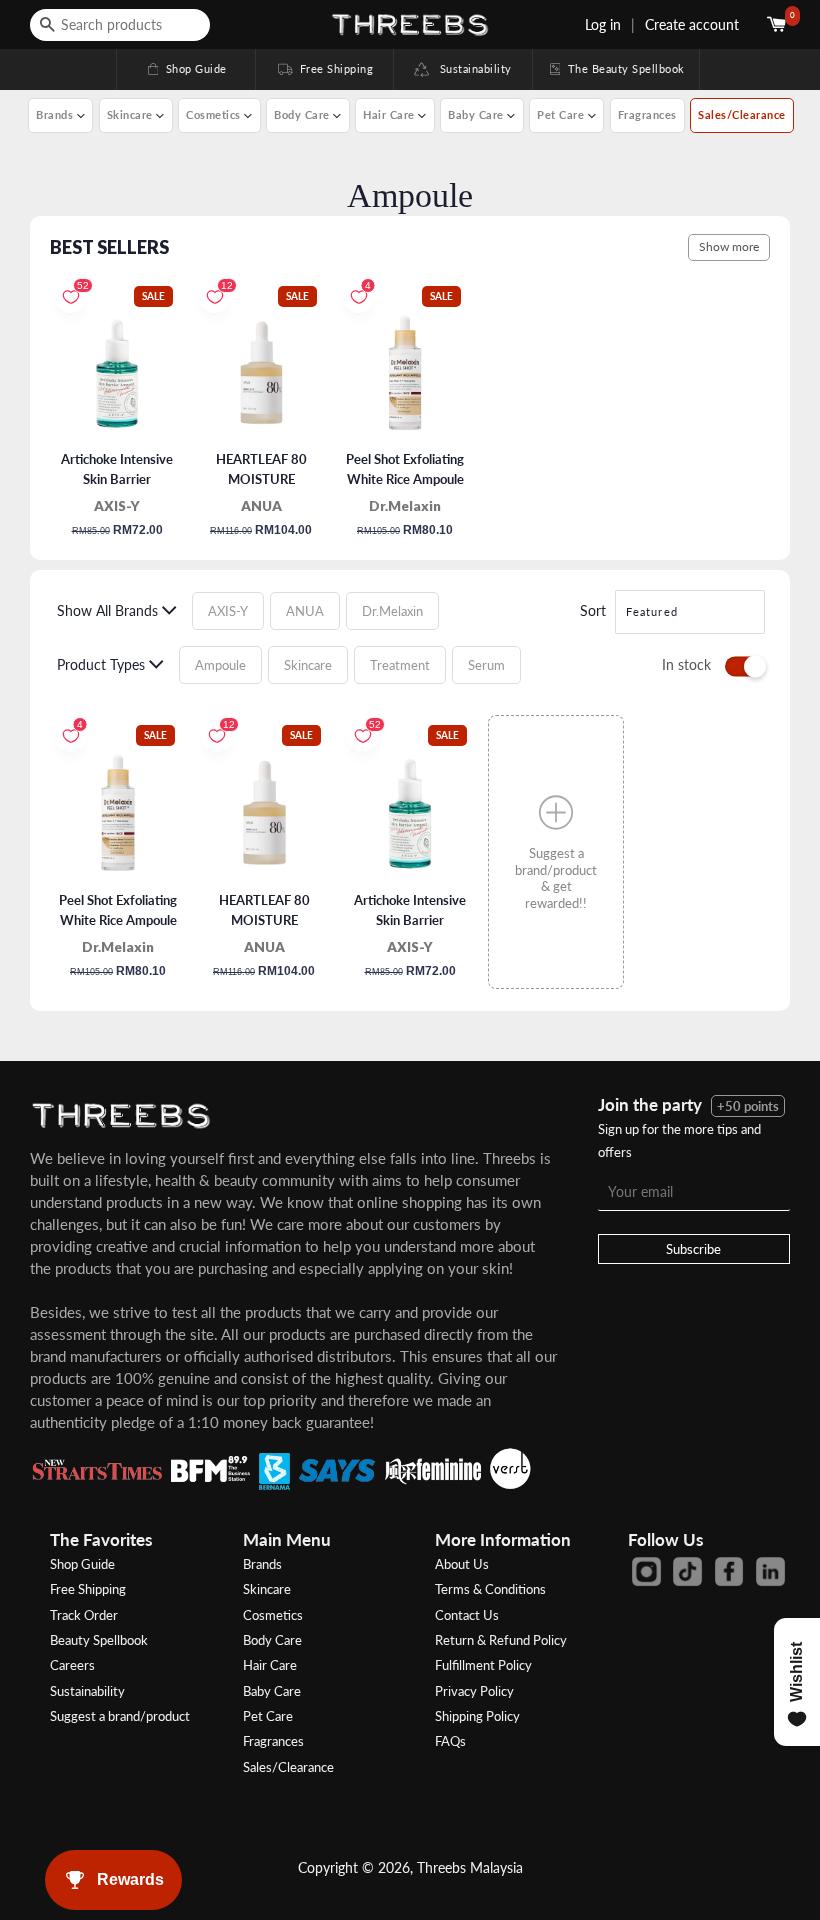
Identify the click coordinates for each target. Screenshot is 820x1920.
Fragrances (647, 114)
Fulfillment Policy (483, 1665)
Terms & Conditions (490, 1589)
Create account (692, 24)
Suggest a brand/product (120, 1716)
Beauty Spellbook (99, 1640)
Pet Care (268, 1716)
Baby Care (272, 1691)
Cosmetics (273, 1615)
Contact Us (467, 1615)
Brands (262, 1564)
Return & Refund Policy (501, 1640)
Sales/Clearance (742, 114)
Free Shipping (324, 68)
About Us (462, 1564)
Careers (72, 1665)
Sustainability (470, 68)
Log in (603, 24)
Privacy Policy (474, 1691)
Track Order (84, 1615)
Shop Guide (186, 68)
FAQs (450, 1741)
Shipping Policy (477, 1716)
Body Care (272, 1640)
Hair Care (270, 1665)
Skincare (267, 1589)
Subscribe (693, 1249)
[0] (778, 24)
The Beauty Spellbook (616, 68)
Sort (593, 610)
